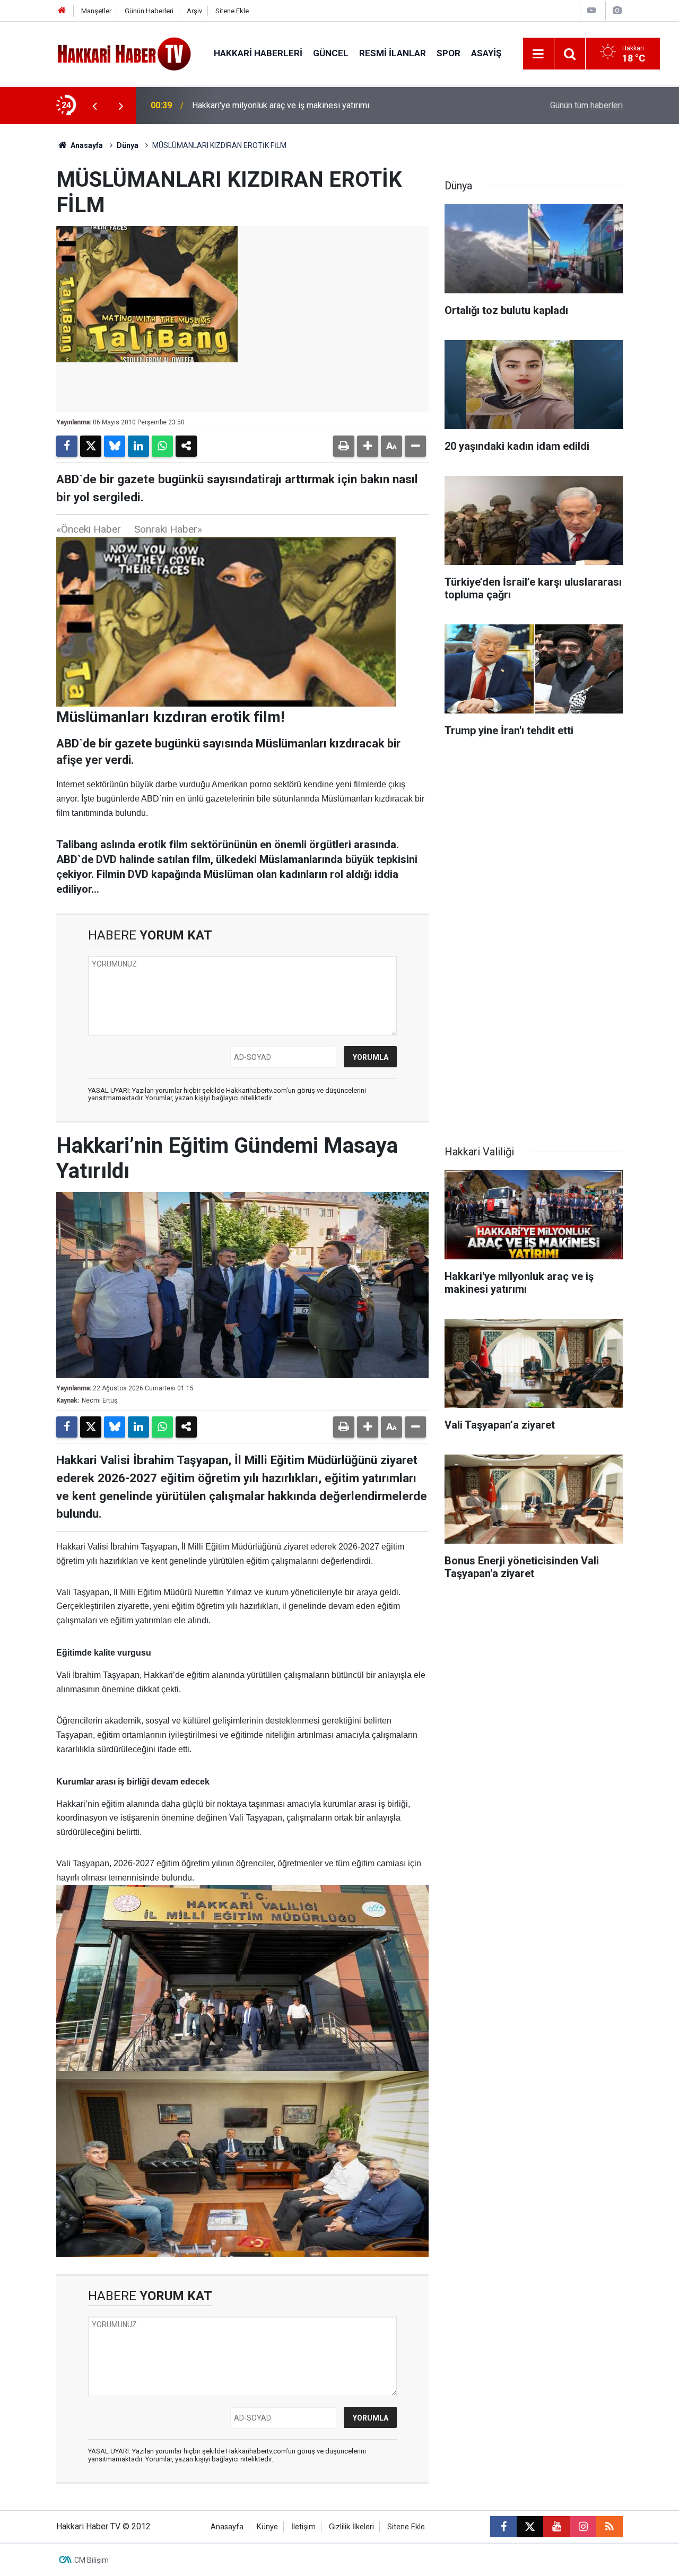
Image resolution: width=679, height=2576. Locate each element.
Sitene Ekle (232, 11)
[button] (368, 446)
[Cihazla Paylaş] (186, 446)
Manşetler (96, 11)
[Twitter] (91, 446)
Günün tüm (586, 105)
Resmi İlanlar (393, 53)
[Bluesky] (115, 446)
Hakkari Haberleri (258, 53)
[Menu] (538, 54)
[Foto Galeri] (617, 10)
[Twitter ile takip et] (530, 2527)
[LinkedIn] (138, 446)
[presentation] (94, 106)
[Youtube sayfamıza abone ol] (556, 2527)
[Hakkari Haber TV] (124, 53)
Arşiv (194, 11)
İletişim (303, 2527)
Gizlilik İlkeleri (351, 2527)
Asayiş (486, 53)
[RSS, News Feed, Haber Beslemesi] (610, 2527)
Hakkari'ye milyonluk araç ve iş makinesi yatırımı (281, 105)
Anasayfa (86, 145)
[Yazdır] (344, 446)
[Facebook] (67, 446)
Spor (449, 53)
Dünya (128, 145)
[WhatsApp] (162, 446)
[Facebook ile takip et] (503, 2527)
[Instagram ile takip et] (583, 2527)
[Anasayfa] (62, 11)
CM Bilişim (92, 2560)
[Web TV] (591, 10)
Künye (267, 2527)
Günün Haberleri (149, 11)
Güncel (331, 53)
